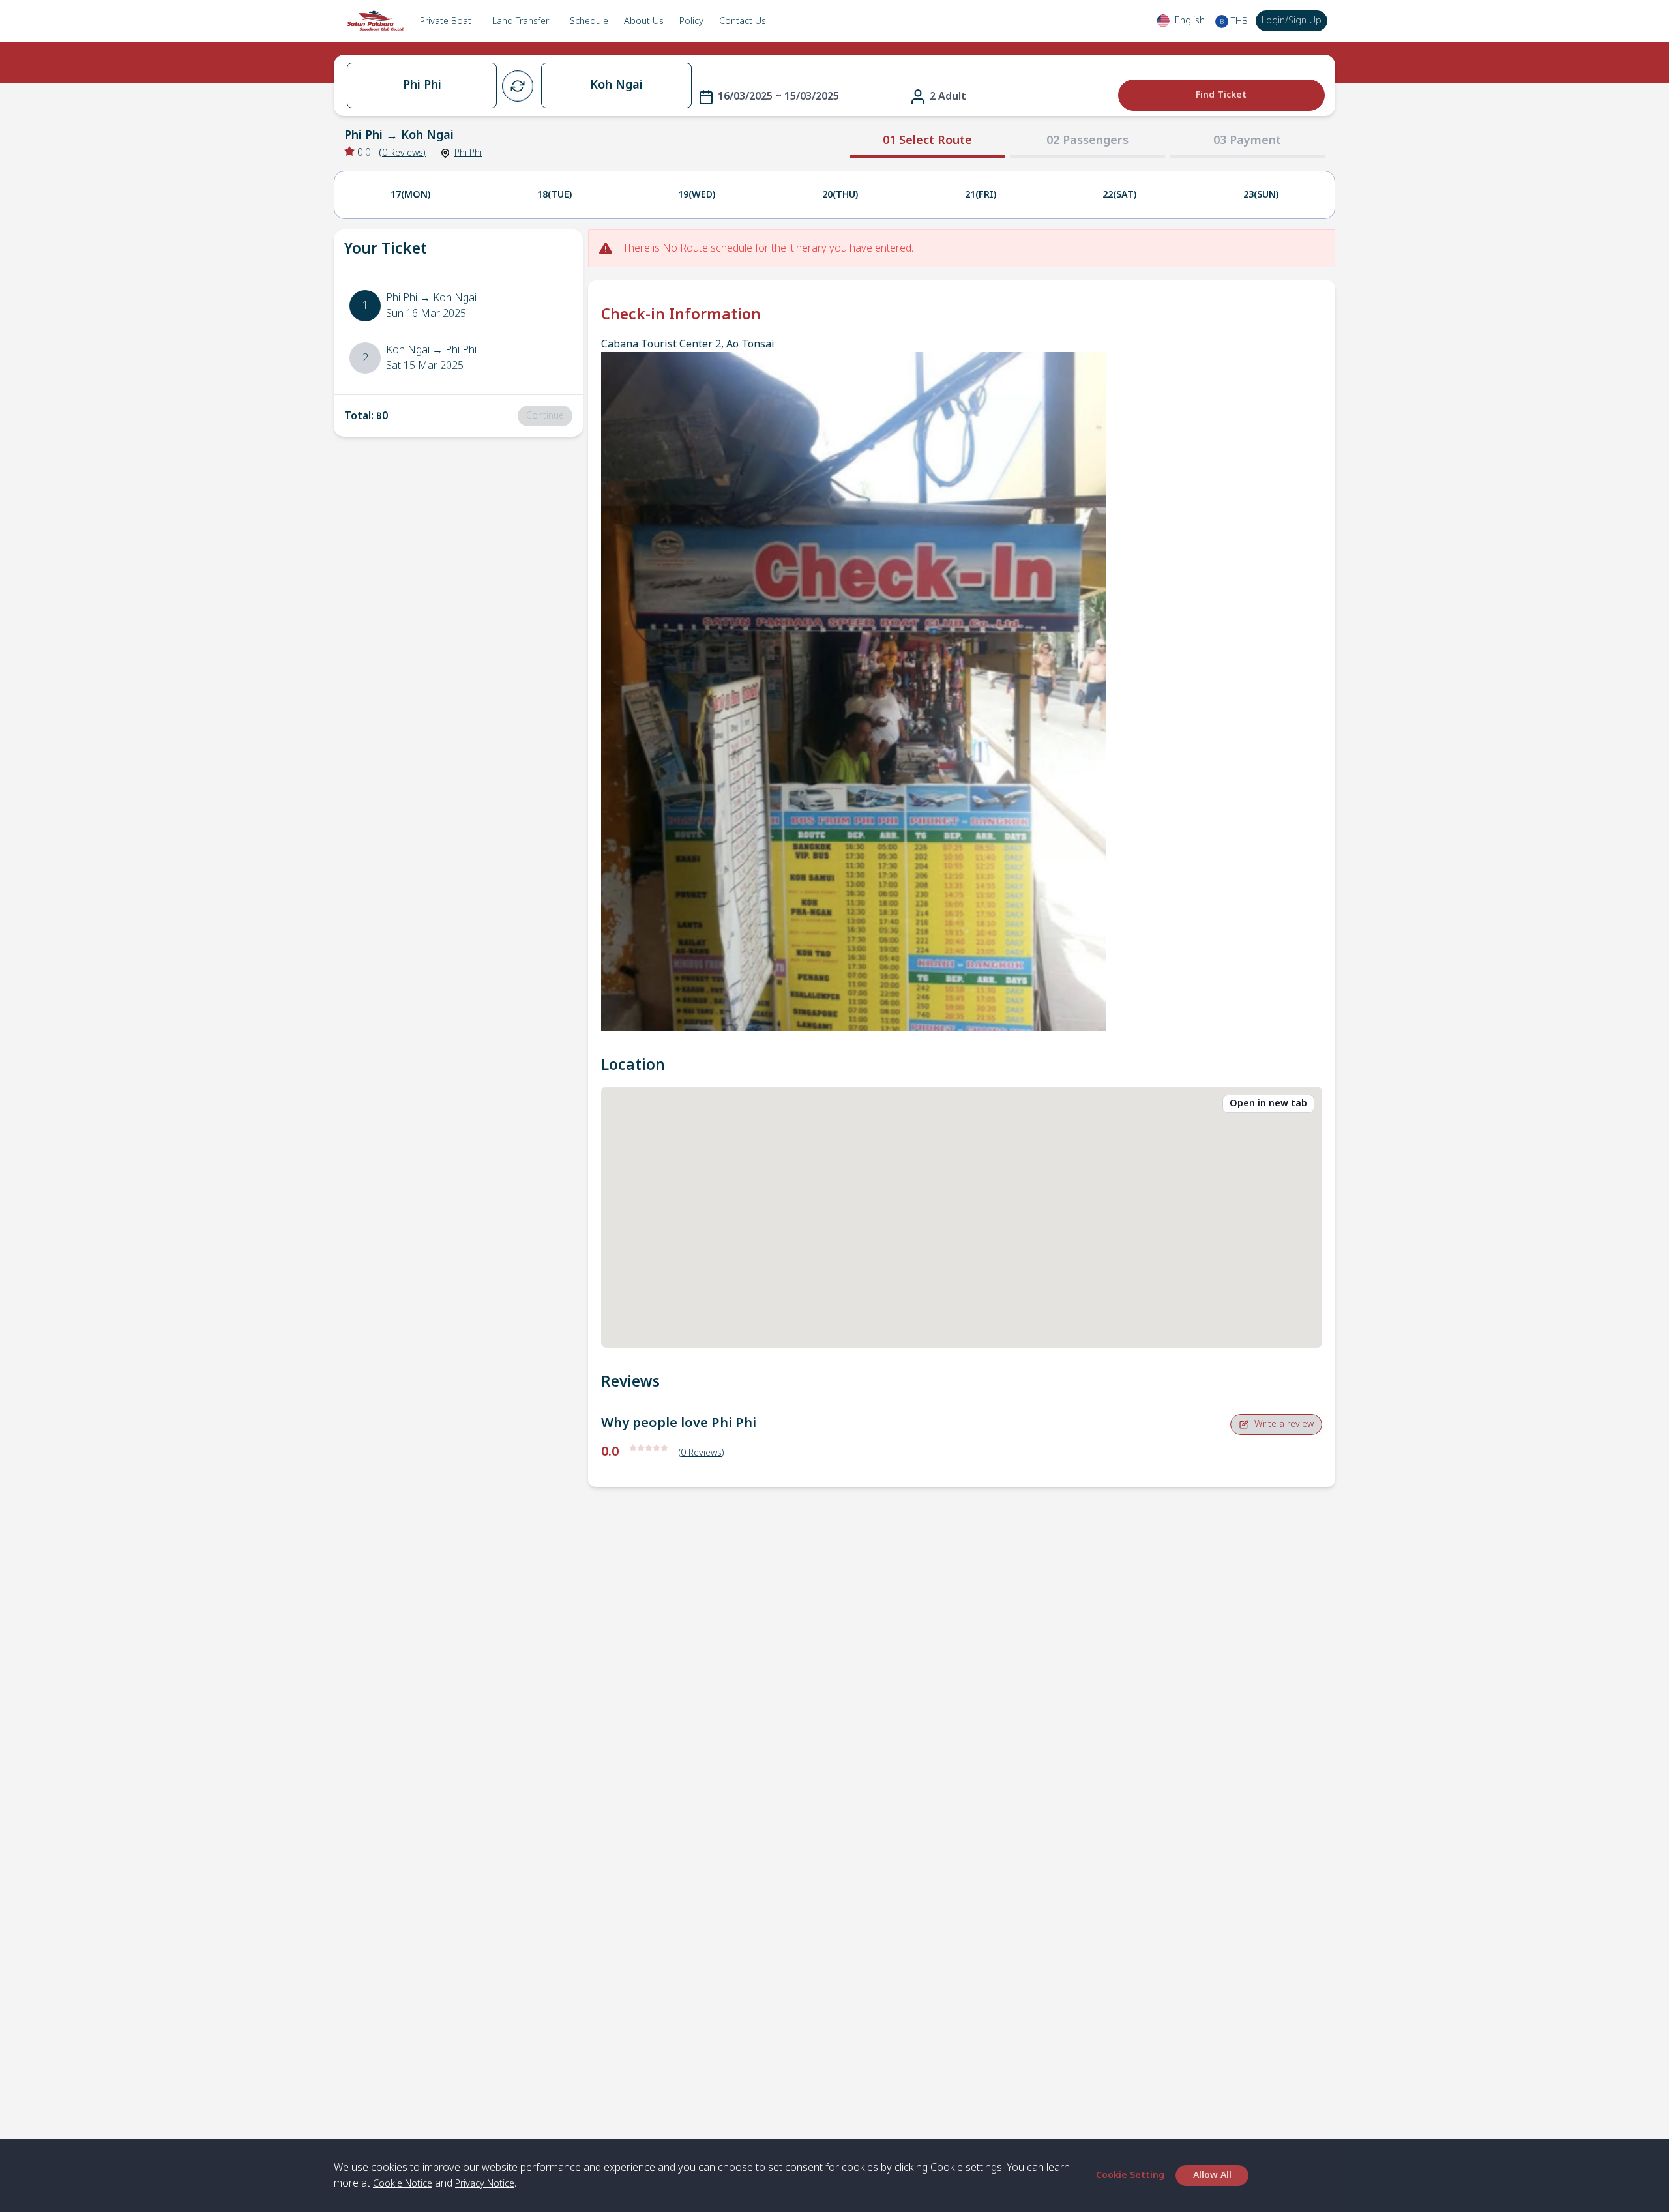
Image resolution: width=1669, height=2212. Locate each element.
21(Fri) (981, 195)
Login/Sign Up (1292, 21)
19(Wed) (697, 195)
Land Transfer (521, 21)
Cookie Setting (1130, 2175)
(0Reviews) (702, 1453)
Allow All (1212, 2175)
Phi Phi (468, 153)
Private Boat (446, 21)
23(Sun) (1261, 195)
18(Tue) (554, 195)
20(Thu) (840, 195)
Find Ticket (1221, 95)
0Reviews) (404, 153)
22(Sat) (1119, 195)
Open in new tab (1268, 1103)
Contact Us (743, 21)
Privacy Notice (485, 2184)
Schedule (589, 21)
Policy (691, 21)
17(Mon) (410, 195)
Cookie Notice (403, 2184)
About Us (644, 21)
